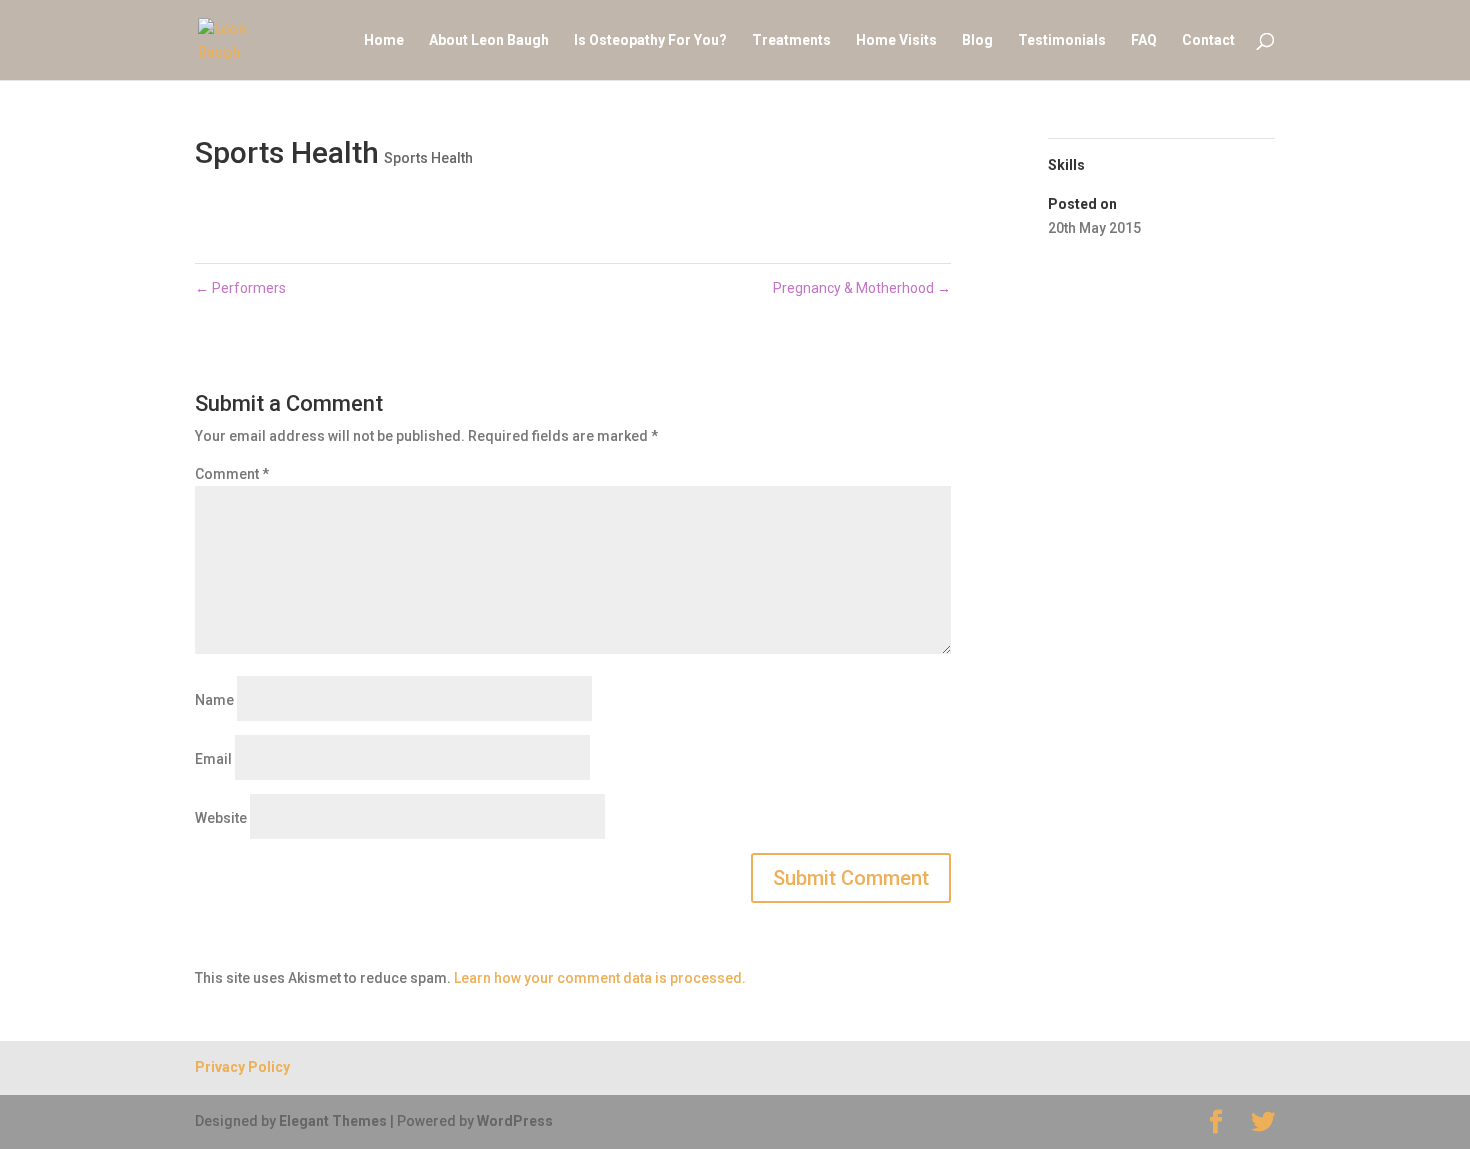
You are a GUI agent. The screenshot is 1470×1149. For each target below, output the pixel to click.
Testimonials (1062, 40)
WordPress (515, 1121)
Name (214, 700)
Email (213, 759)
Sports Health (428, 158)
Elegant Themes (333, 1121)
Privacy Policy (242, 1067)
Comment (232, 474)
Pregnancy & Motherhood (862, 288)
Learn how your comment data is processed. (600, 978)
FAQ (1144, 40)
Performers (240, 288)
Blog (977, 40)
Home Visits (896, 40)
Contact (1208, 40)
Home (384, 40)
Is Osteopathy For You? (650, 40)
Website (221, 818)
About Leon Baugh (489, 40)
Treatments (791, 40)
